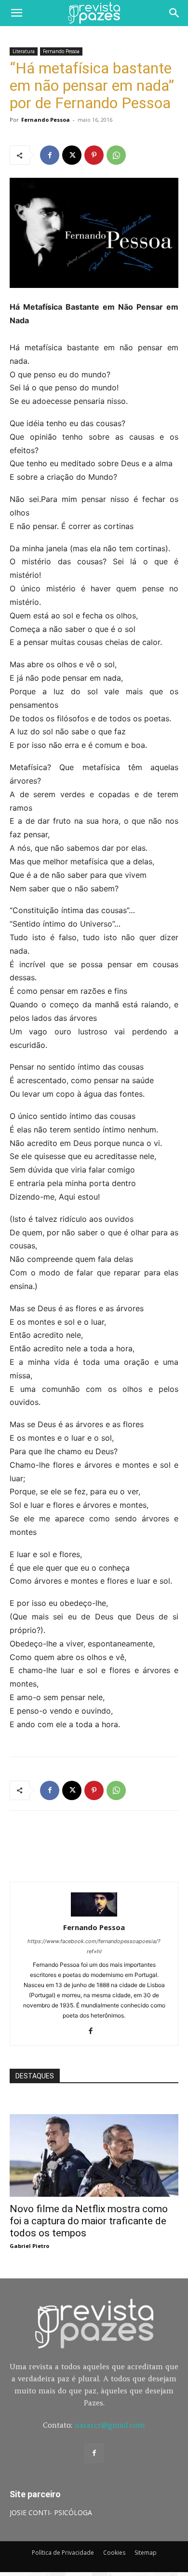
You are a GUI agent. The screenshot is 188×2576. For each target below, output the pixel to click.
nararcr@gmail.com (110, 2425)
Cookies (114, 2553)
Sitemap (146, 2553)
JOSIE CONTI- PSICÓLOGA (51, 2512)
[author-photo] (94, 1914)
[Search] (175, 13)
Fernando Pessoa (61, 51)
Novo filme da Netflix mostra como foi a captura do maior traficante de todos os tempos (89, 2221)
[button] (16, 13)
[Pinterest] (94, 155)
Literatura (24, 51)
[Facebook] (50, 155)
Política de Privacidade (63, 2553)
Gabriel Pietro (29, 2246)
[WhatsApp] (116, 155)
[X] (72, 155)
